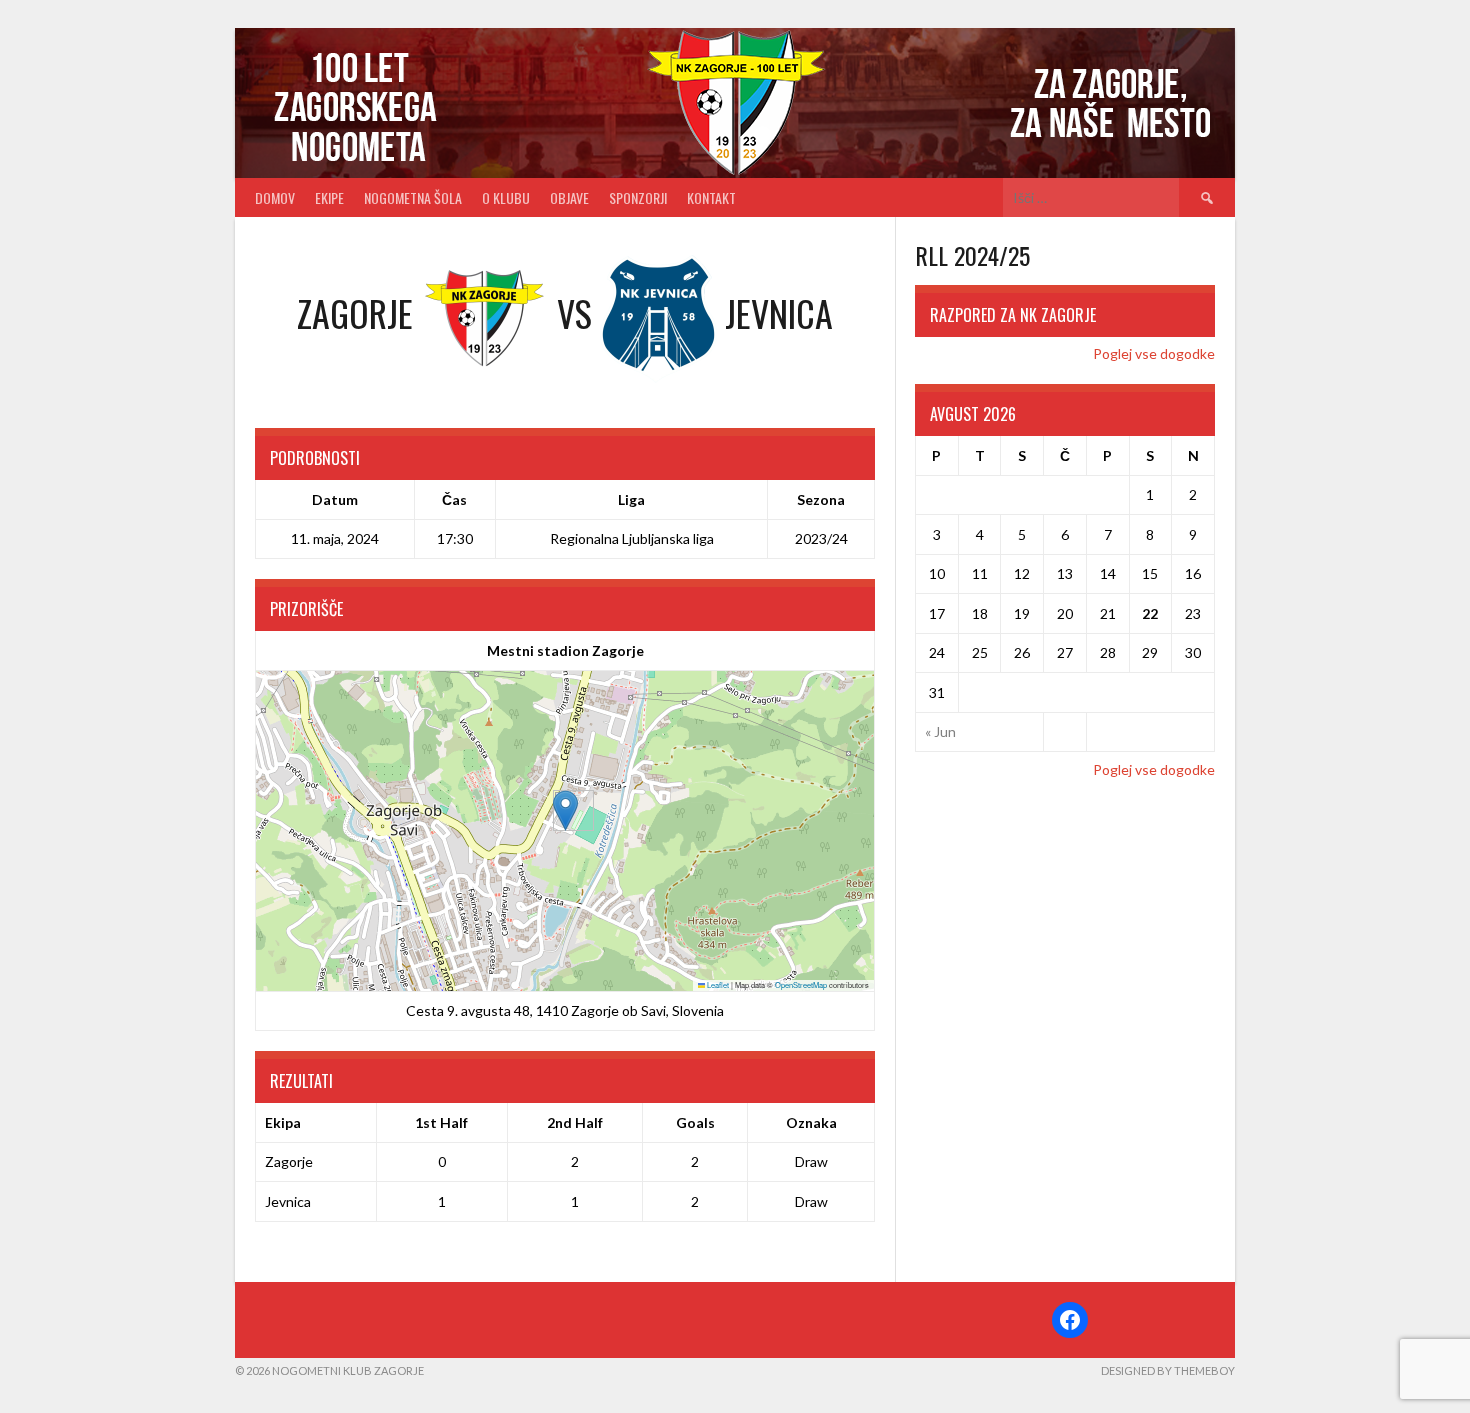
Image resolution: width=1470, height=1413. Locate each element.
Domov (275, 197)
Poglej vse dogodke (1154, 353)
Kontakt (711, 197)
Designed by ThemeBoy (1168, 1370)
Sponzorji (638, 197)
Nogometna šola (413, 197)
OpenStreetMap (801, 984)
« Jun (940, 731)
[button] (565, 810)
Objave (569, 197)
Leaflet (717, 984)
